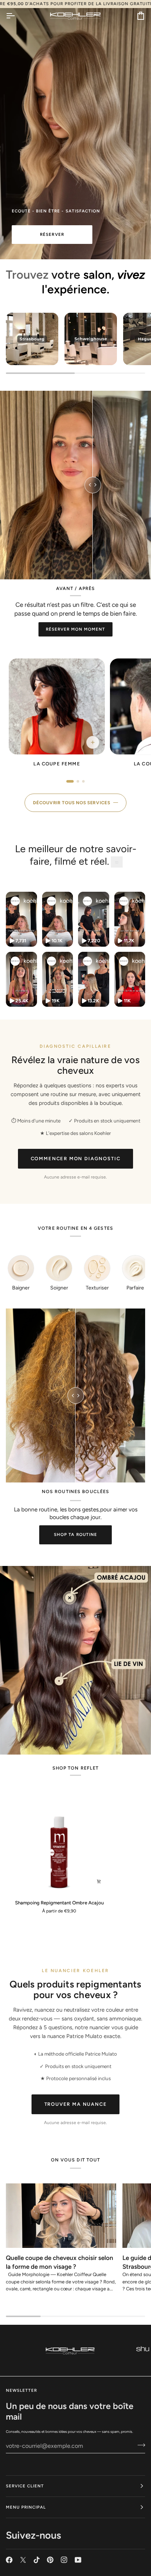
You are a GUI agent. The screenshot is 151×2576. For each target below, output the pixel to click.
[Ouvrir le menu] (17, 16)
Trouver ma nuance (76, 2104)
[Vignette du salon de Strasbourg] (32, 339)
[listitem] (57, 715)
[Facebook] (9, 2560)
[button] (21, 919)
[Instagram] (64, 2560)
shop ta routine (75, 1534)
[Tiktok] (37, 2560)
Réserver (52, 234)
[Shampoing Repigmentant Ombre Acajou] (59, 1842)
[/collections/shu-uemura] (70, 2350)
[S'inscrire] (139, 2445)
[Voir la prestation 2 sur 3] (78, 781)
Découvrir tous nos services (71, 803)
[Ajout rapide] (99, 1881)
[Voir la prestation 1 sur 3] (70, 781)
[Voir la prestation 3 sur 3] (83, 781)
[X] (23, 2560)
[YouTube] (78, 2560)
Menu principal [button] (26, 2507)
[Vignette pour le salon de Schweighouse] (91, 339)
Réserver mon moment (76, 629)
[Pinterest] (50, 2560)
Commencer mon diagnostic (76, 1159)
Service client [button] (25, 2486)
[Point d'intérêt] (70, 1598)
